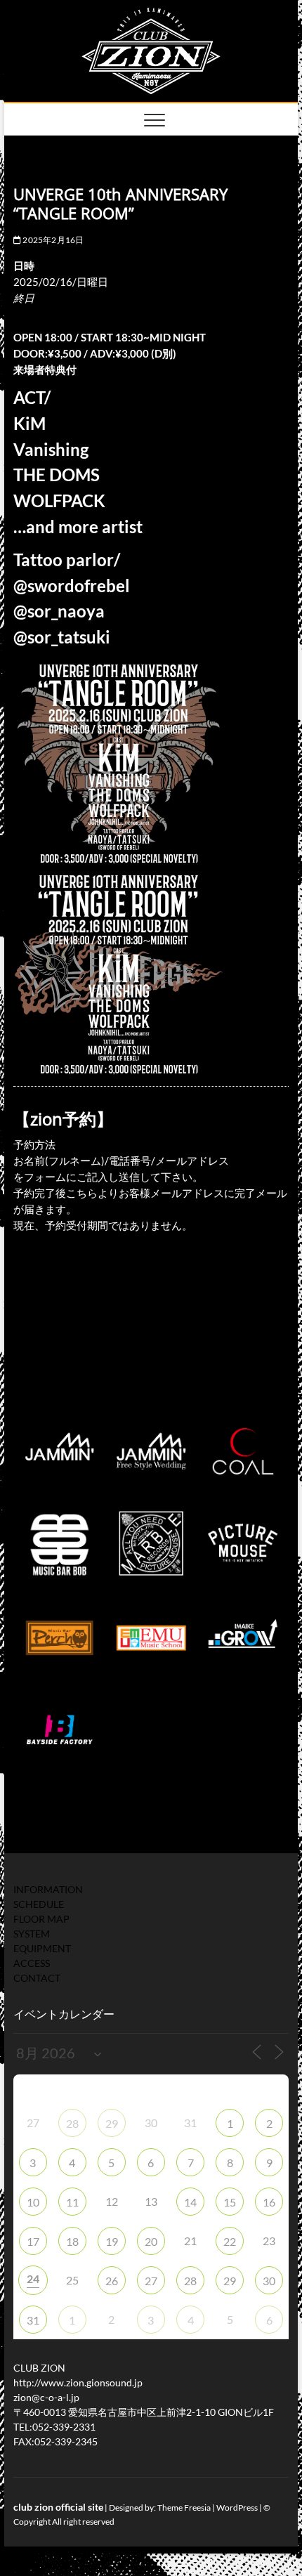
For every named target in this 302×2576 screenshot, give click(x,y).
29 (112, 2123)
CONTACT (37, 1978)
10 (33, 2202)
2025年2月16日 (52, 240)
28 (72, 2123)
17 (33, 2241)
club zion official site (58, 2507)
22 (230, 2241)
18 (72, 2241)
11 (72, 2202)
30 (269, 2281)
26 (112, 2281)
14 (190, 2202)
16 (269, 2202)
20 (151, 2241)
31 (33, 2320)
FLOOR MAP (41, 1919)
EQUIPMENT (42, 1948)
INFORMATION (48, 1889)
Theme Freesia (184, 2508)
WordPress (237, 2508)
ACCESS (32, 1963)
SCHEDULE (39, 1904)
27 (151, 2281)
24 (33, 2278)
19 (112, 2241)
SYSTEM (32, 1934)
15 (230, 2202)
